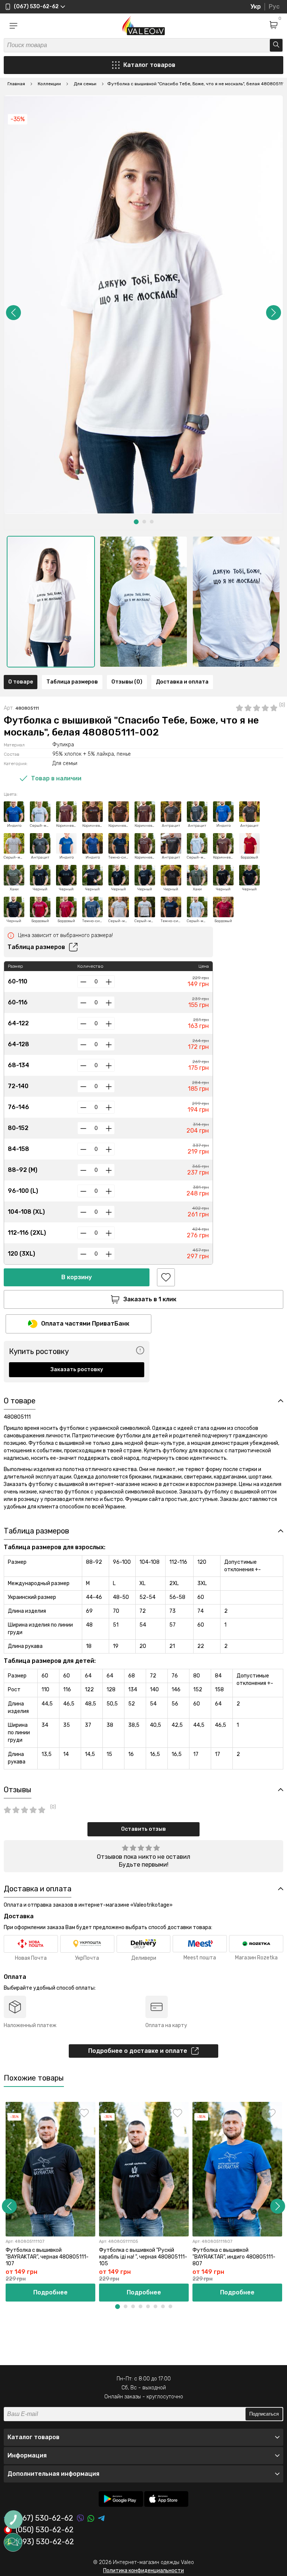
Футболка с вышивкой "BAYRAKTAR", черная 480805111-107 (47, 2257)
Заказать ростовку (77, 1370)
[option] (51, 602)
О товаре (21, 682)
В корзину (77, 1277)
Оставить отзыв (143, 1829)
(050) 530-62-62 (45, 2530)
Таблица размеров (72, 682)
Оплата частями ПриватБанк (85, 1324)
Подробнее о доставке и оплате (138, 2051)
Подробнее (50, 2292)
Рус (274, 7)
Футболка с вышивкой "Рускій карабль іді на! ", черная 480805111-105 (143, 2257)
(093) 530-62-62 (45, 2542)
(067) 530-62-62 (44, 2518)
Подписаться (264, 2414)
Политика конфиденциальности (143, 2571)
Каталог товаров (149, 65)
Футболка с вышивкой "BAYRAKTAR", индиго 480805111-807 (234, 2257)
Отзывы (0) (127, 682)
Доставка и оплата (182, 682)
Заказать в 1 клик (150, 1299)
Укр (256, 7)
